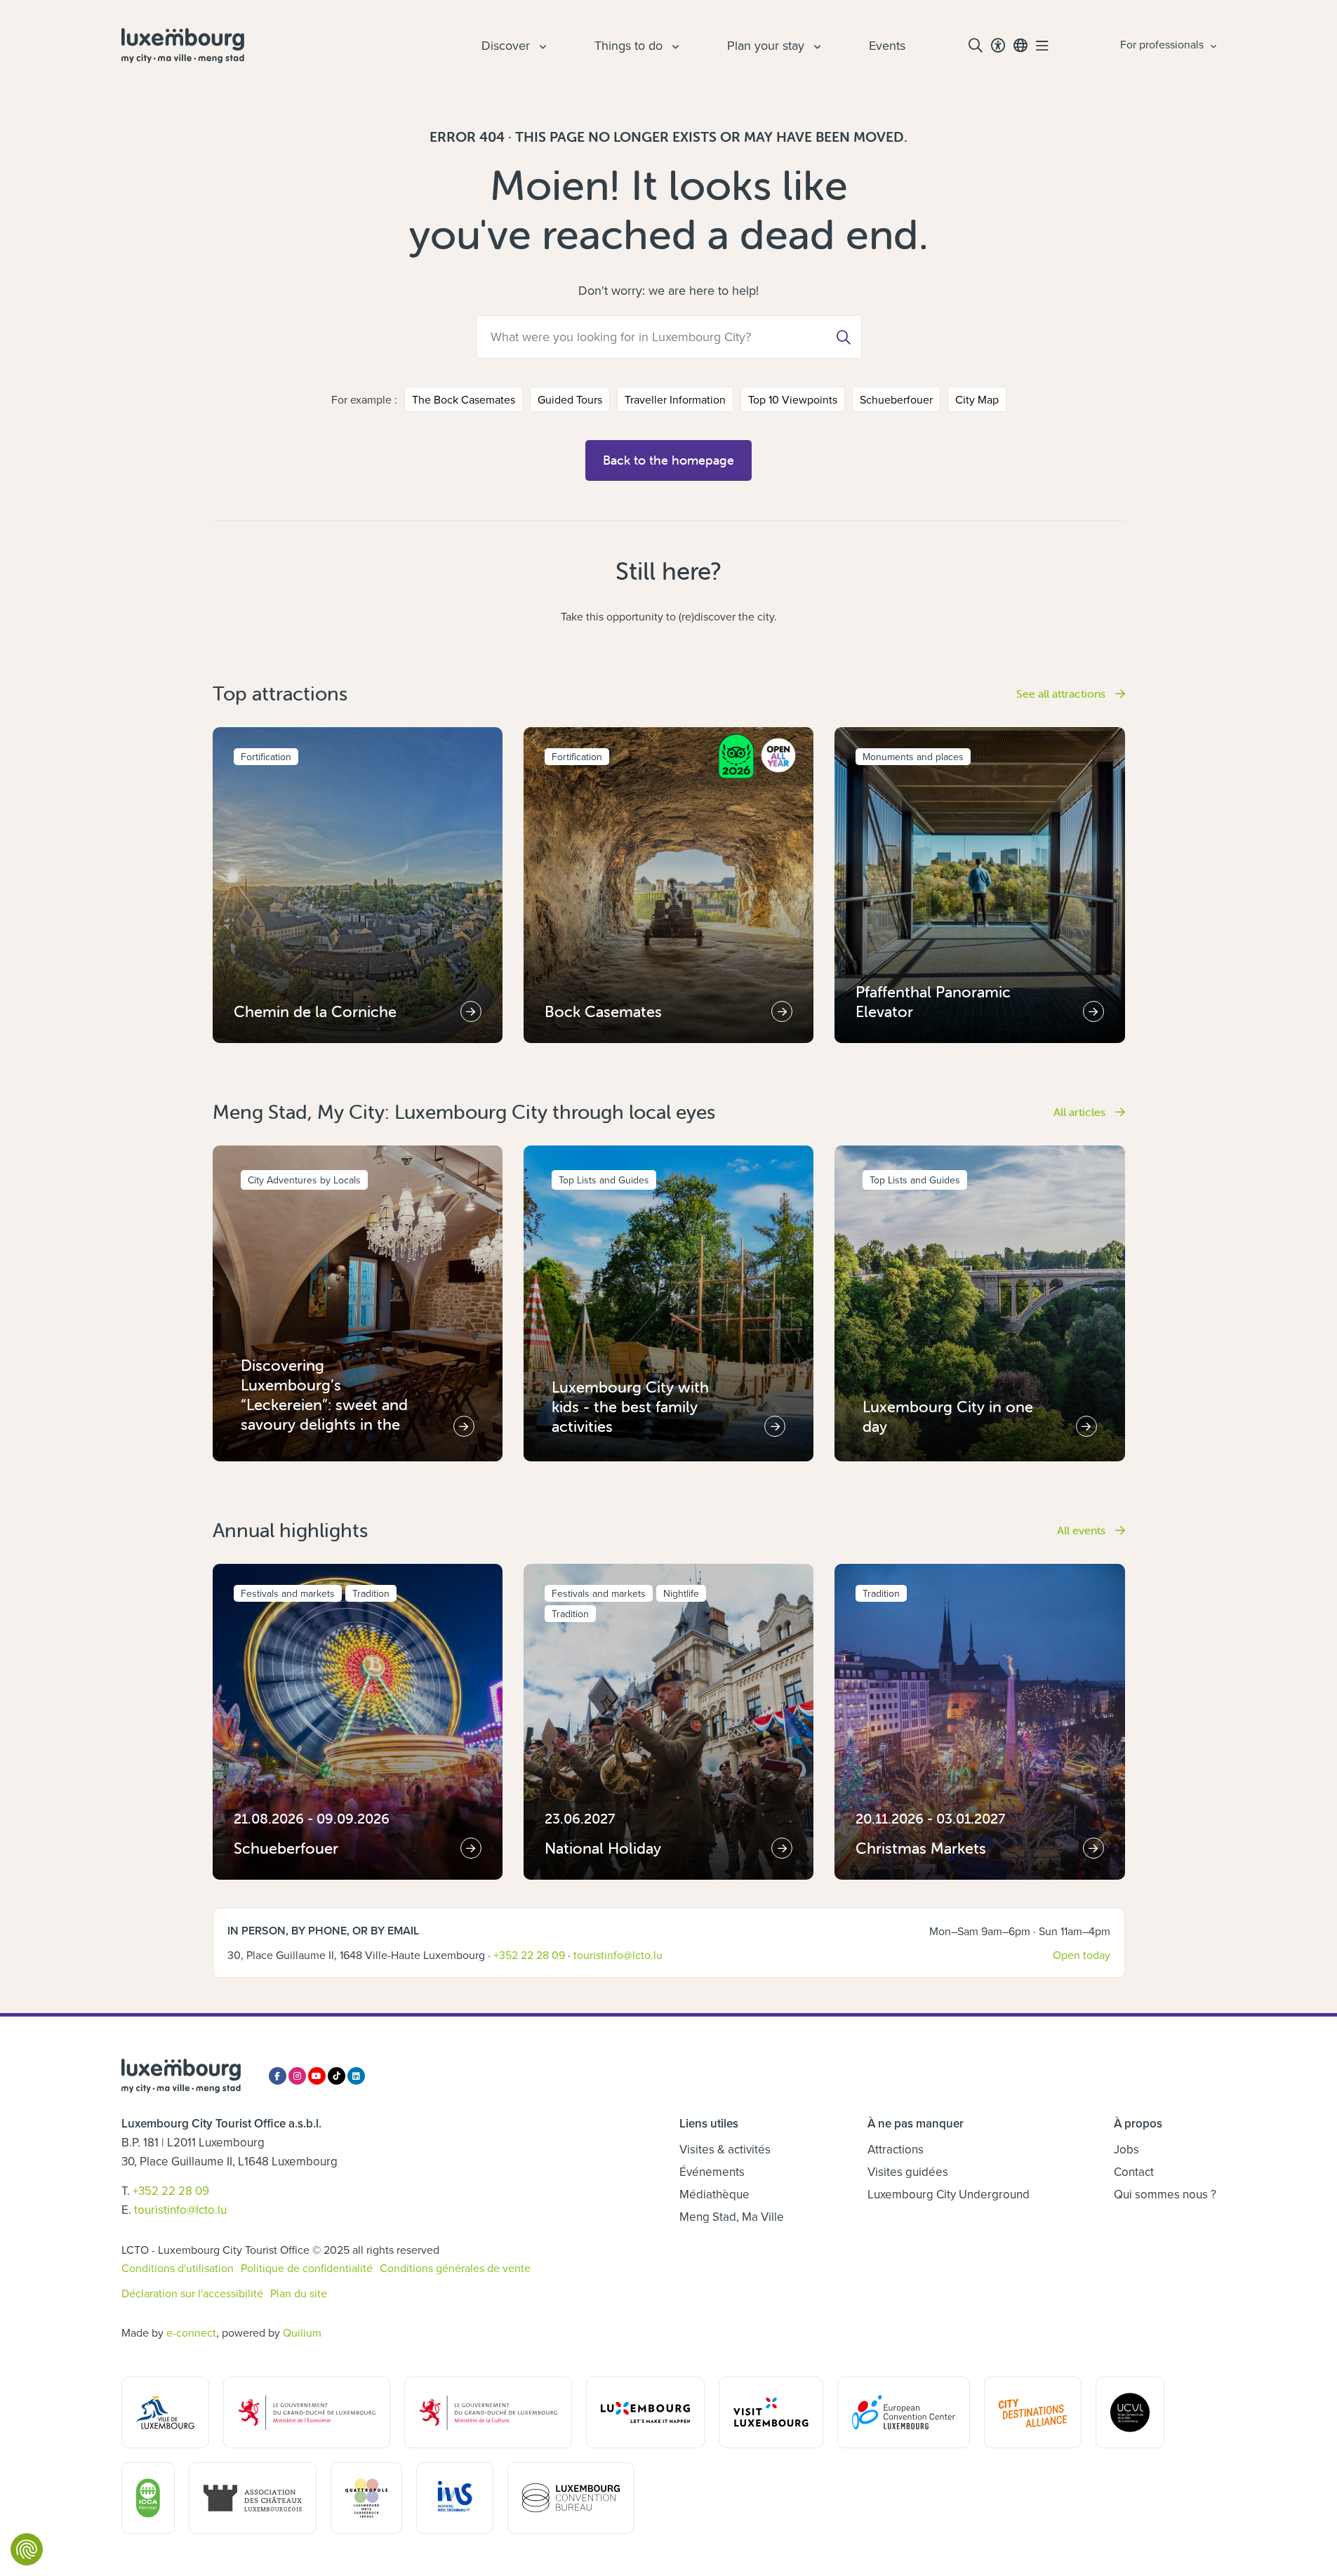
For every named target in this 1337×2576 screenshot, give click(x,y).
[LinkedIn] (356, 2076)
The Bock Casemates (464, 399)
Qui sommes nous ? (1165, 2194)
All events (1083, 1530)
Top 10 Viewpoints (793, 399)
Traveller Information (675, 399)
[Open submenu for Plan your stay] (816, 46)
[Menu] (1042, 46)
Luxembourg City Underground (949, 2194)
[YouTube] (317, 2076)
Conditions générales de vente (455, 2268)
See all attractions (1062, 693)
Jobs (1126, 2149)
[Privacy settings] (27, 2549)
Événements (712, 2172)
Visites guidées (908, 2172)
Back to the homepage (668, 460)
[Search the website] (976, 46)
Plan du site (299, 2293)
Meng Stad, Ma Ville (732, 2217)
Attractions (896, 2149)
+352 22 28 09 (529, 1955)
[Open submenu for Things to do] (674, 46)
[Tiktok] (337, 2076)
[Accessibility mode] (998, 46)
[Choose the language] (1020, 46)
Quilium (302, 2332)
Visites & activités (725, 2149)
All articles (1081, 1112)
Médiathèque (714, 2194)
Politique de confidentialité (307, 2268)
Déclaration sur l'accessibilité (192, 2293)
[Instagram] (297, 2076)
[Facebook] (278, 2076)
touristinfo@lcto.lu (618, 1955)
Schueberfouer (896, 399)
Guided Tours (570, 399)
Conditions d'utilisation (178, 2268)
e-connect (191, 2332)
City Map (977, 399)
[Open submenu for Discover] (541, 46)
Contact (1134, 2172)
